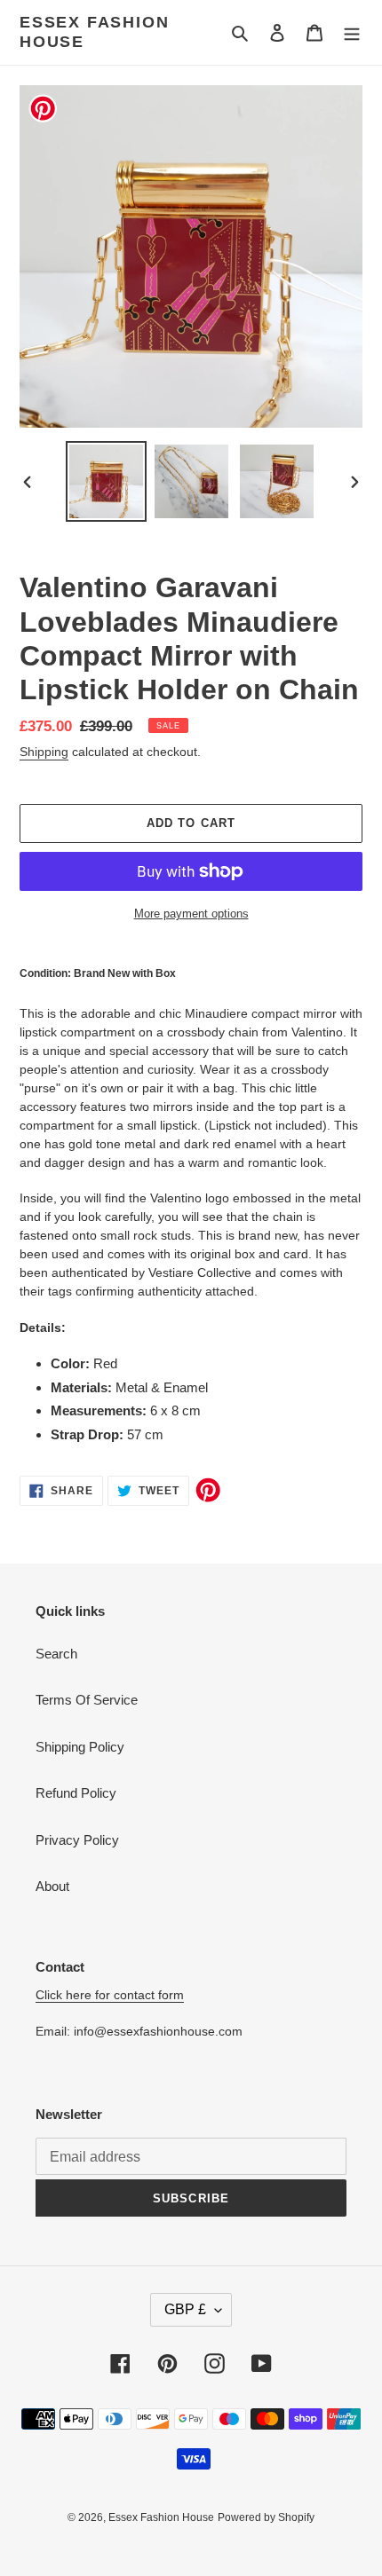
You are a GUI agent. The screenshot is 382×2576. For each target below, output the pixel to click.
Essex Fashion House (94, 32)
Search (56, 1654)
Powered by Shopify (266, 2517)
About (52, 1886)
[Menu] (352, 32)
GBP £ (185, 2309)
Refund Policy (76, 1793)
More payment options (191, 914)
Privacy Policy (77, 1840)
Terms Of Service (87, 1700)
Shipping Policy (80, 1747)
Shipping (44, 752)
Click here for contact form (110, 1995)
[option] (107, 481)
